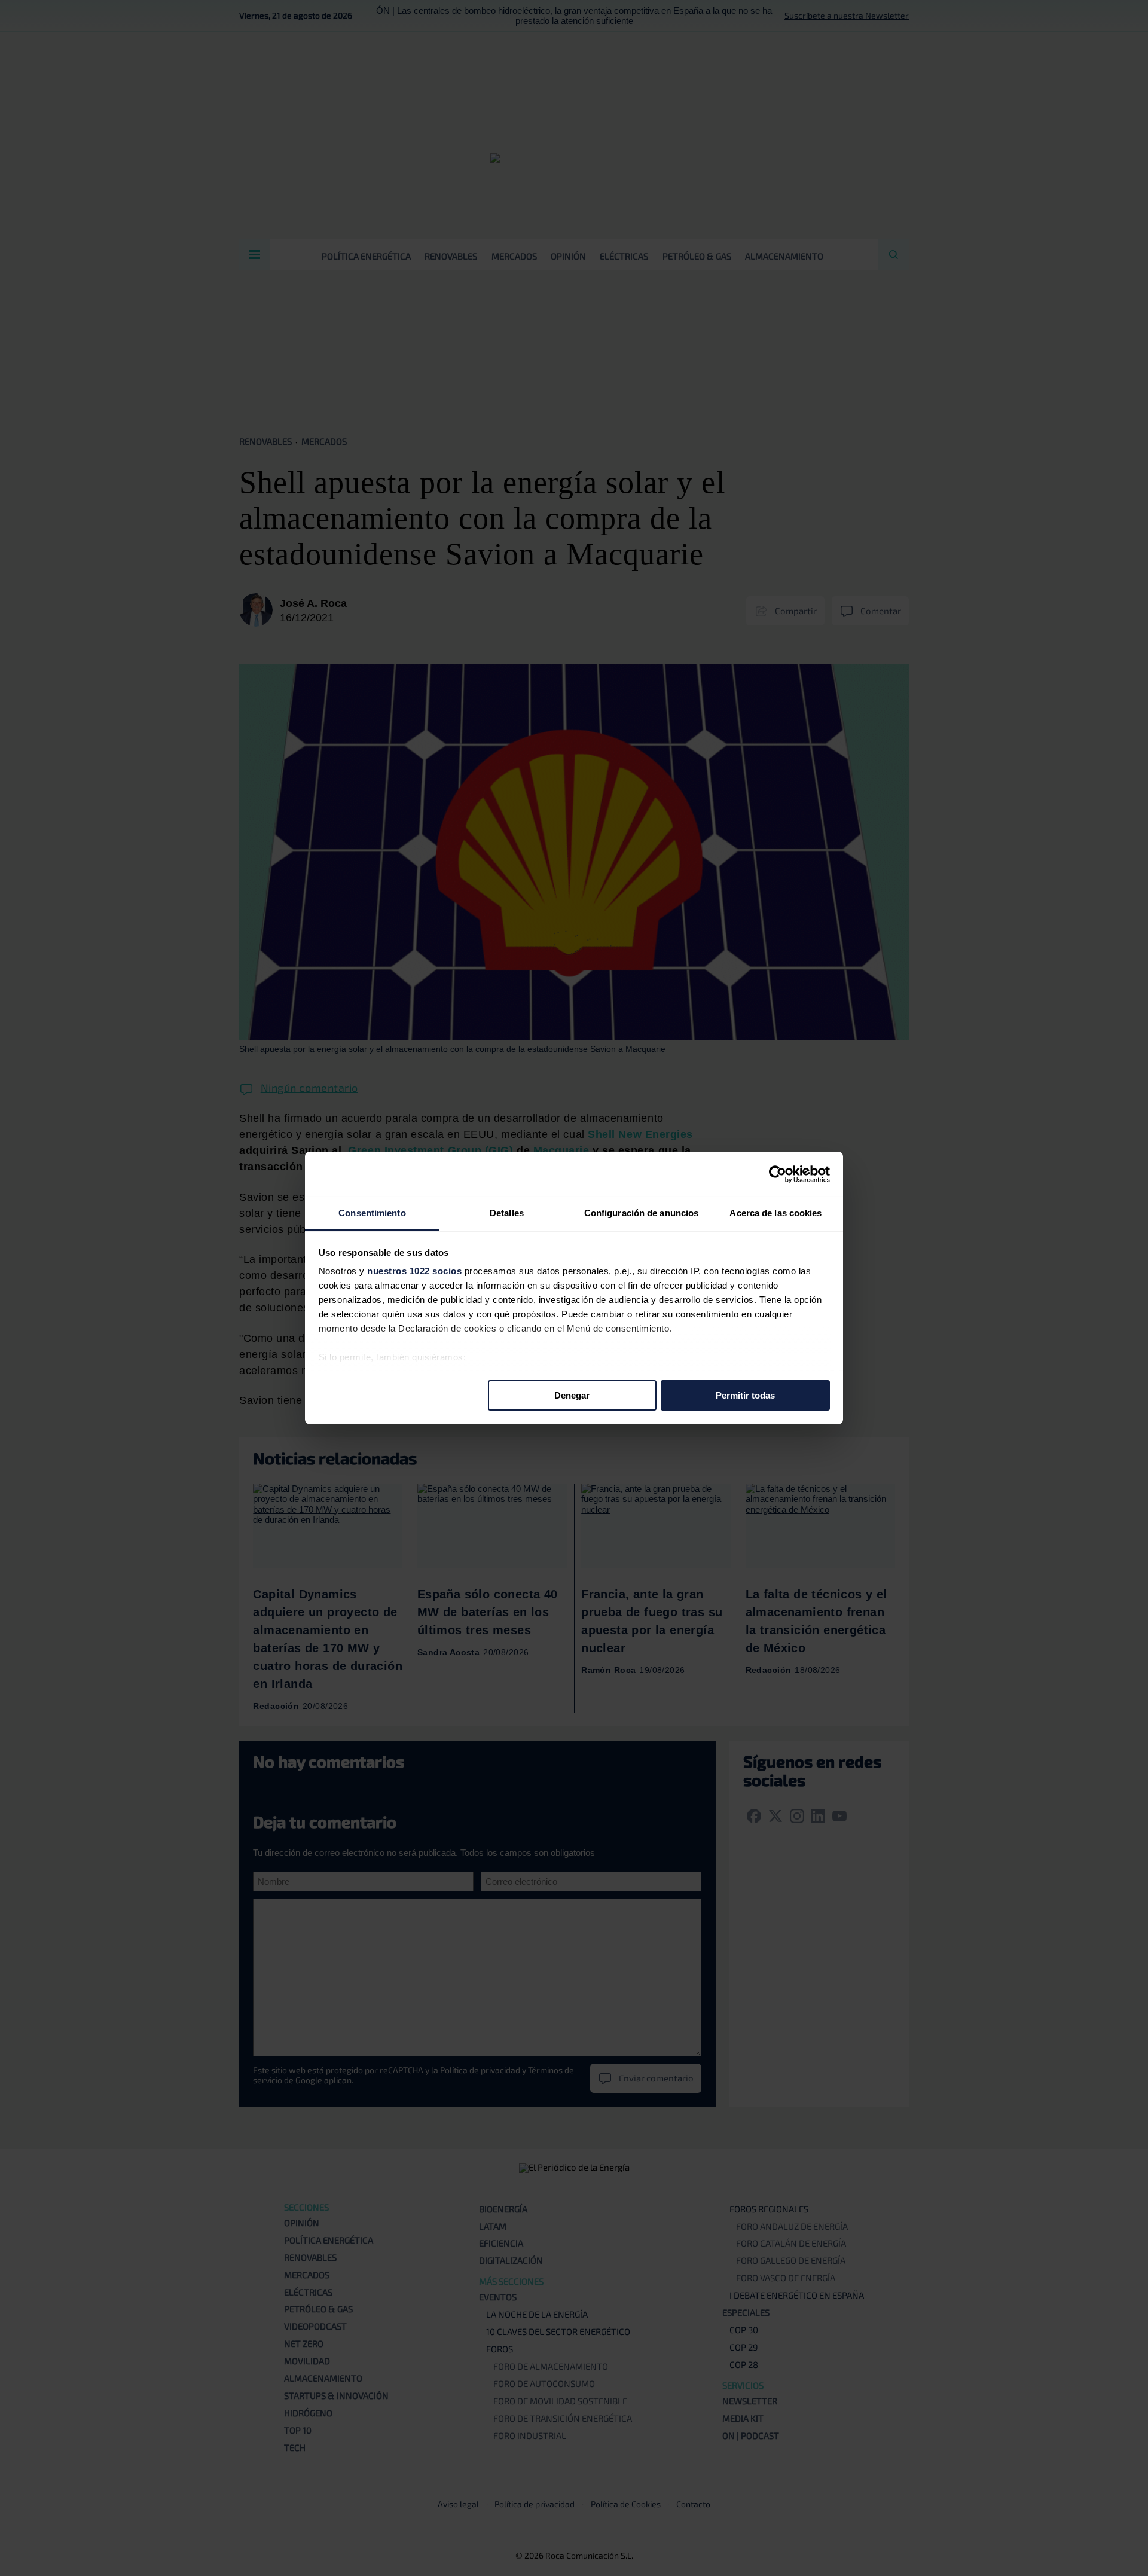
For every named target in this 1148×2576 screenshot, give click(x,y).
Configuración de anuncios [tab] (642, 1213)
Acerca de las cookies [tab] (775, 1213)
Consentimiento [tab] (372, 1213)
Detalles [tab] (507, 1213)
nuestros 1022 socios (414, 1271)
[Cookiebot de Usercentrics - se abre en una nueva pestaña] (778, 1174)
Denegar (572, 1395)
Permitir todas (745, 1395)
